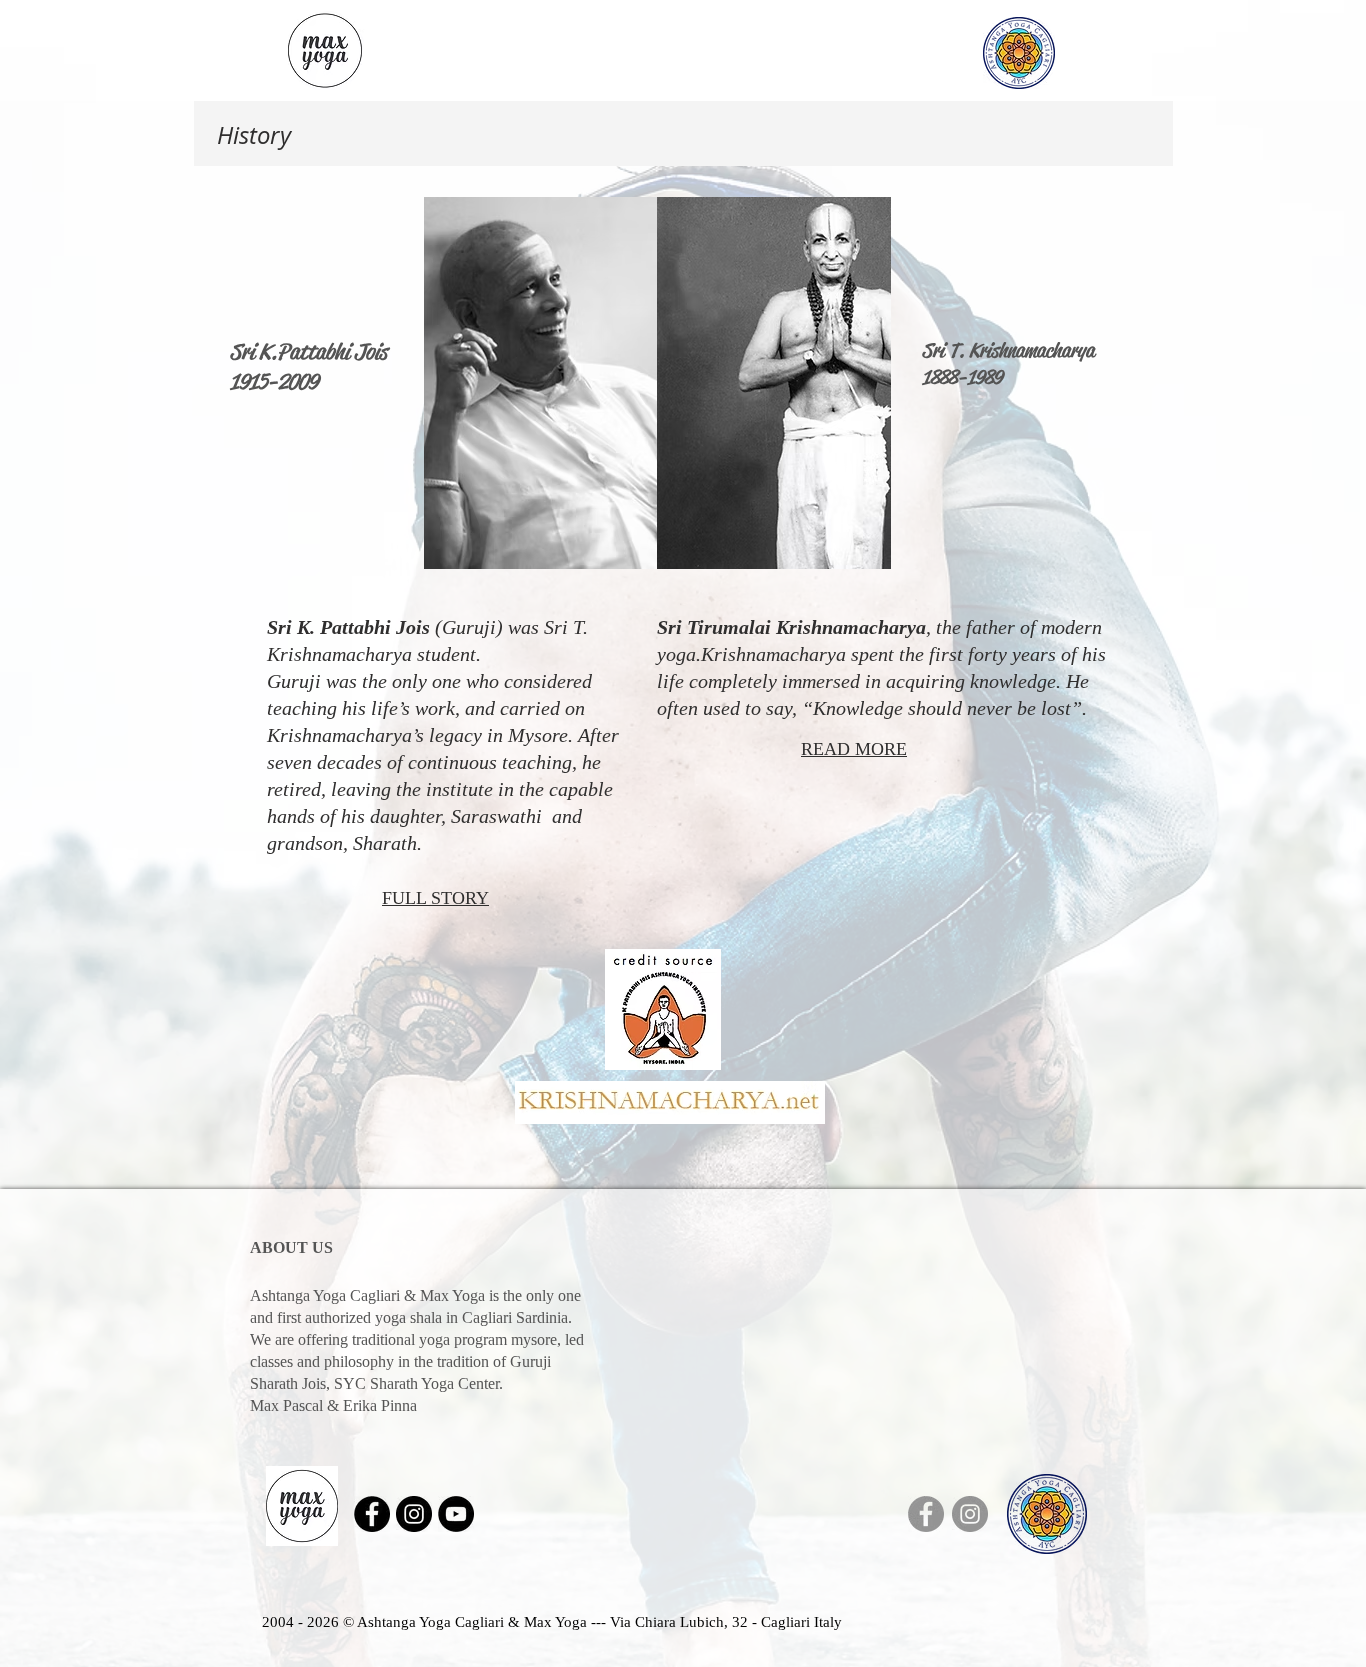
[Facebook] (926, 1514)
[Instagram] (970, 1514)
